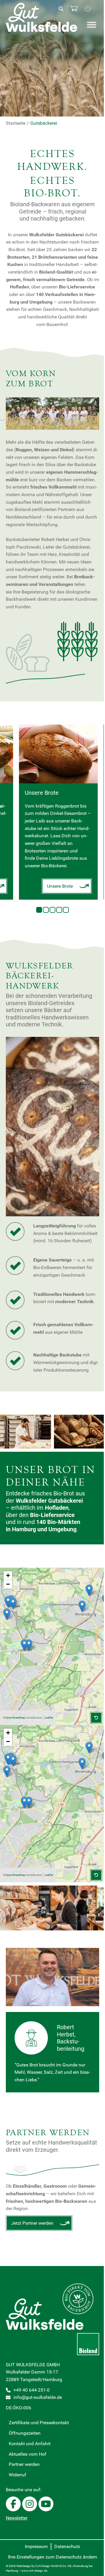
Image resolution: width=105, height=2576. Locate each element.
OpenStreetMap (15, 1718)
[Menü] (92, 25)
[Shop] (74, 9)
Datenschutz (67, 2546)
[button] (82, 1606)
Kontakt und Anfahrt (30, 2444)
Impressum (36, 2546)
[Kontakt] (88, 9)
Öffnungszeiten (25, 2433)
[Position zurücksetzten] (96, 1718)
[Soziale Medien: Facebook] (13, 2504)
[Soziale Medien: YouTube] (46, 2504)
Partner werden (24, 2464)
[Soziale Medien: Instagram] (30, 2504)
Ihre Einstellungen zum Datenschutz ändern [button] (52, 2557)
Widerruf (17, 2475)
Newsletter (17, 2518)
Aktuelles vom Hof (28, 2454)
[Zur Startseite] (46, 17)
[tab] (39, 910)
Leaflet (49, 1718)
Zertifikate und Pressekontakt (39, 2423)
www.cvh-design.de (34, 2571)
